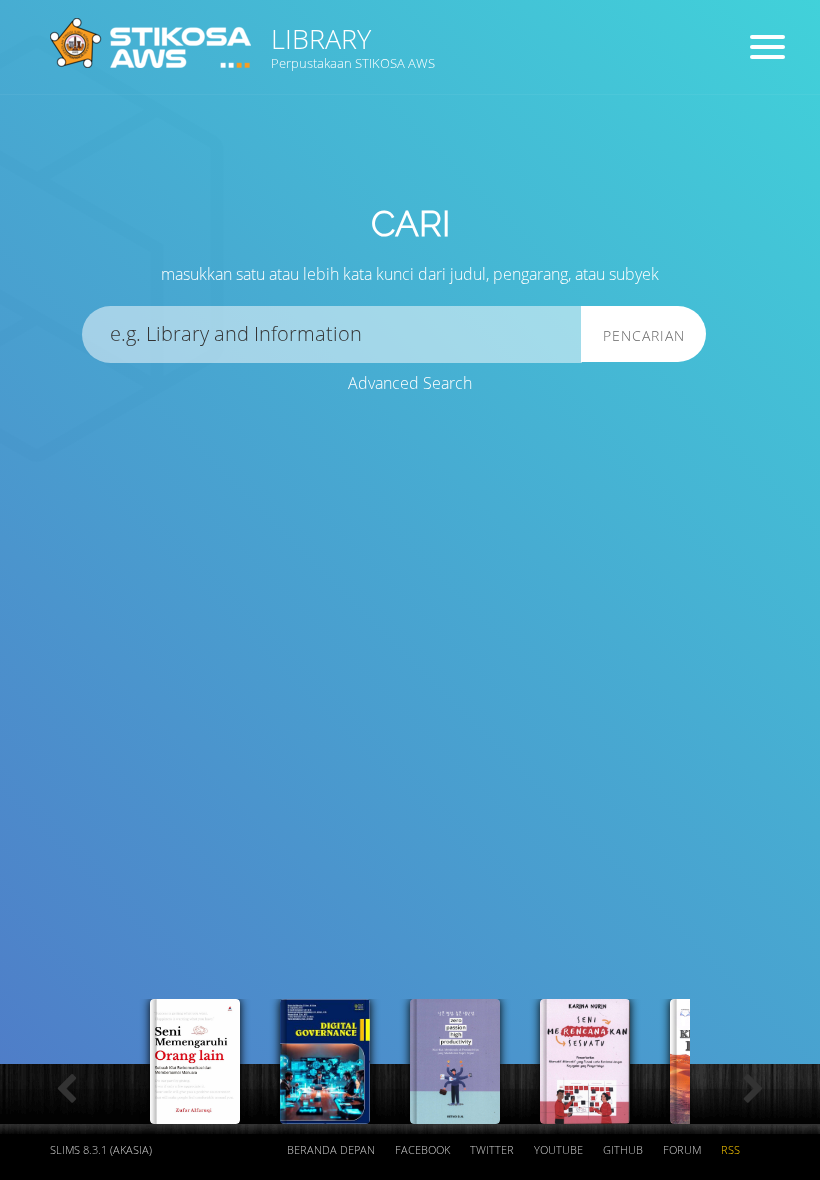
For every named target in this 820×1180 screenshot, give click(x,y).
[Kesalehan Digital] (325, 1113)
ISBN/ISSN (560, 160)
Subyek (345, 160)
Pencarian (644, 335)
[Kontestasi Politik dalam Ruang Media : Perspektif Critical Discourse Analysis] (585, 1113)
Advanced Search (410, 383)
